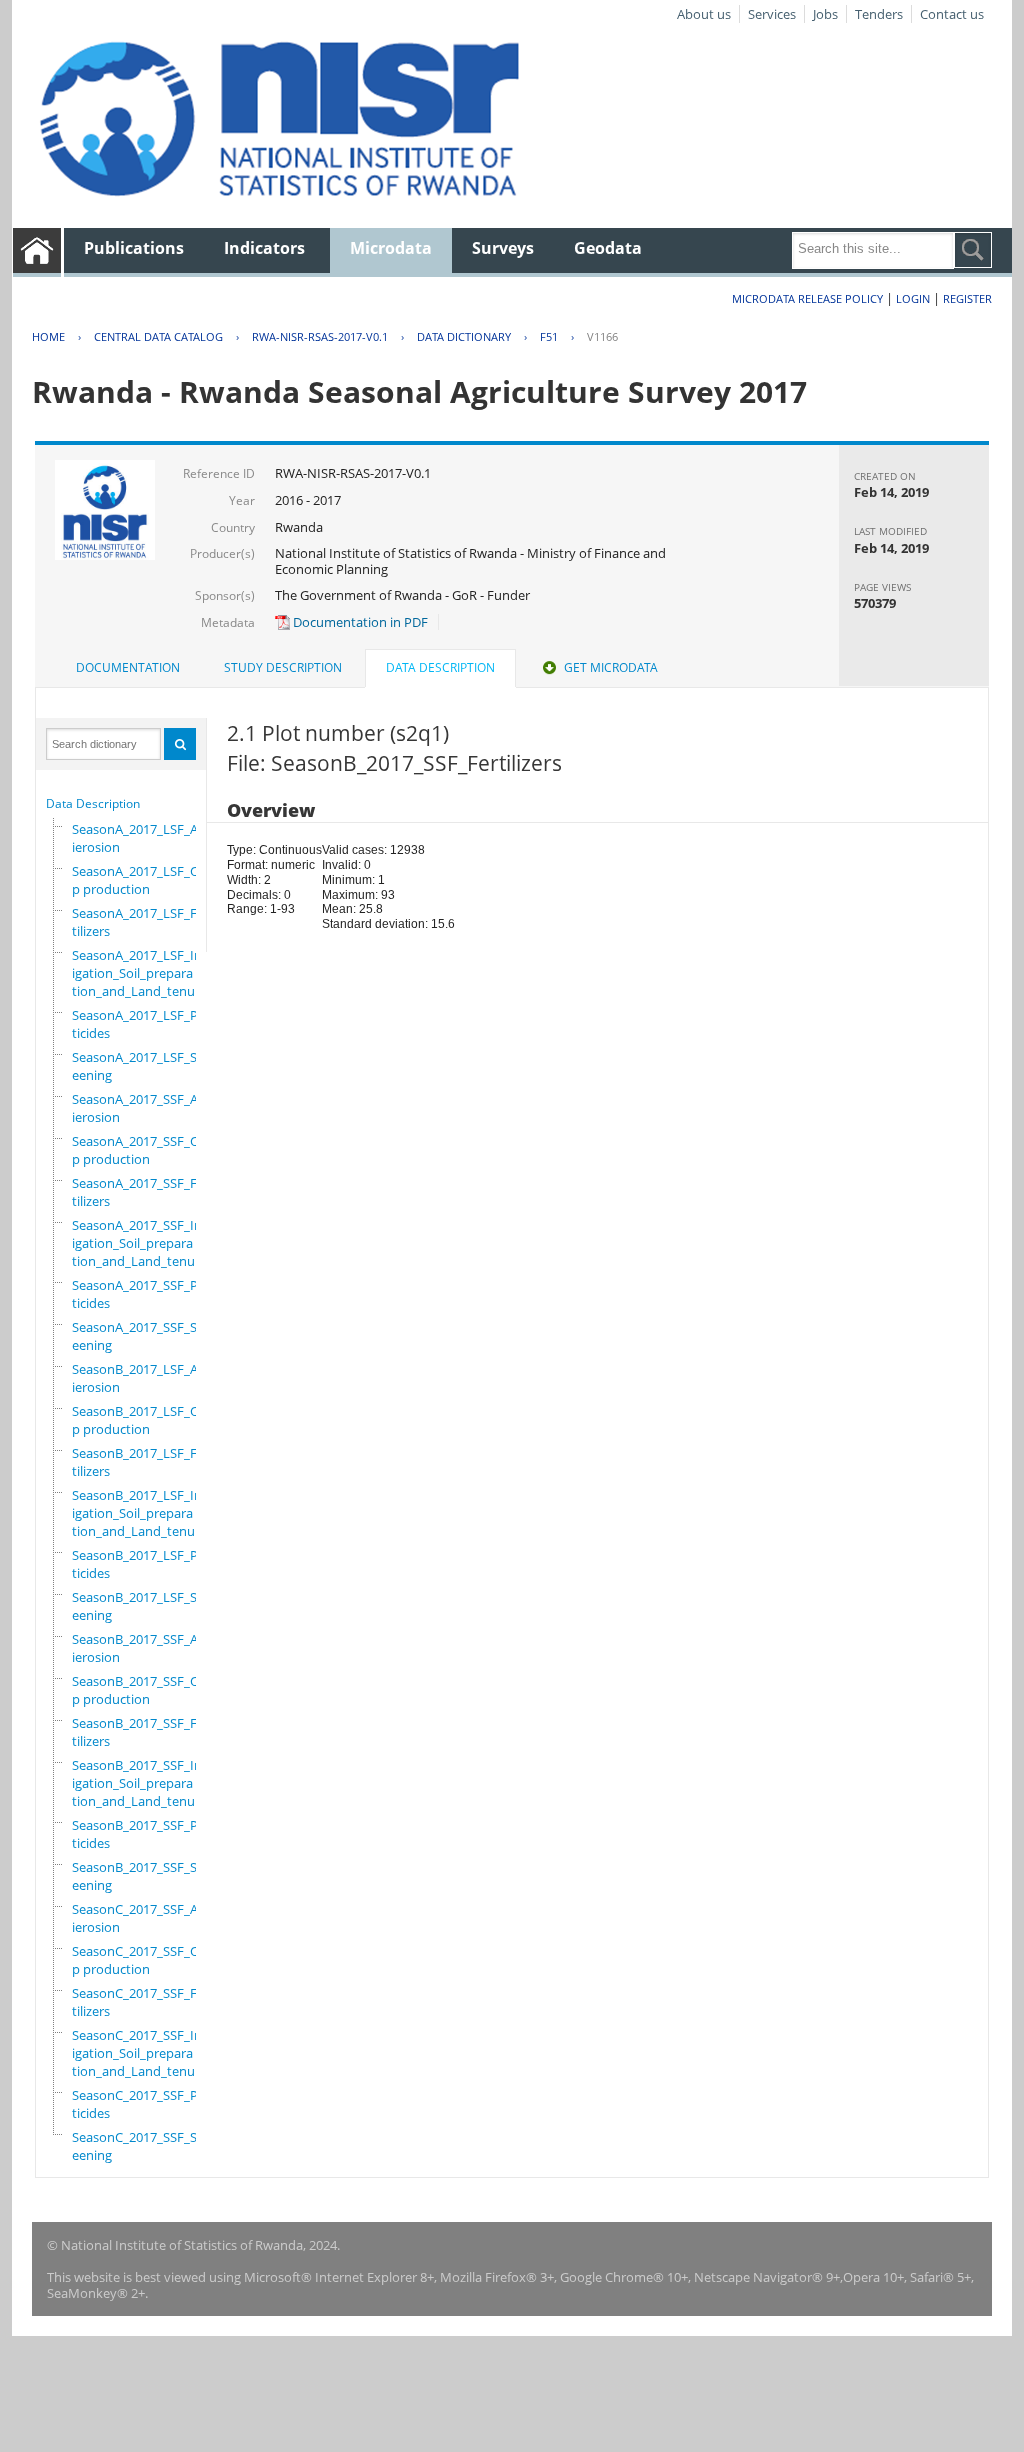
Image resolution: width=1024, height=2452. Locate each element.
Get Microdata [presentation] (611, 667)
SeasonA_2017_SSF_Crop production (141, 1150)
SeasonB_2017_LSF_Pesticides (141, 1564)
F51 (549, 336)
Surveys (503, 248)
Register (967, 298)
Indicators (264, 248)
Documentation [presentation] (128, 667)
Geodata (608, 248)
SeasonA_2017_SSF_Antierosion (141, 1108)
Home (48, 336)
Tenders (879, 14)
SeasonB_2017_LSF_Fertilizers (140, 1462)
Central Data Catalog (158, 336)
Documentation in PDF (359, 622)
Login (913, 298)
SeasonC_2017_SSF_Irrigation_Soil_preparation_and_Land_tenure (139, 2053)
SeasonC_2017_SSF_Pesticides (141, 2104)
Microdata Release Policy (807, 298)
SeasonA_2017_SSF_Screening (140, 1336)
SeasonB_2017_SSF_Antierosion (141, 1648)
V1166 (602, 336)
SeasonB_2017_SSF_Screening (140, 1876)
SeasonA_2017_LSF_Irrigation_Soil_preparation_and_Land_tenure (139, 973)
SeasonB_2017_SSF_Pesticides (141, 1834)
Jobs (825, 14)
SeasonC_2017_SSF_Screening (140, 2146)
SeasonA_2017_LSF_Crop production (141, 880)
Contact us (952, 14)
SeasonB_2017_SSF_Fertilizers (140, 1732)
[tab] (128, 668)
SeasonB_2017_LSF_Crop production (141, 1420)
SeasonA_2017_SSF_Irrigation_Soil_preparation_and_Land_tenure (139, 1243)
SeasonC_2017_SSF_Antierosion (141, 1918)
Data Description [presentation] (440, 667)
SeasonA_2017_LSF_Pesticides (141, 1024)
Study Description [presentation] (283, 667)
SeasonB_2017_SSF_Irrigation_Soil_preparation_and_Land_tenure (139, 1783)
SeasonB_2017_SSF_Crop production (141, 1690)
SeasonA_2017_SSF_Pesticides (141, 1294)
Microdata (391, 248)
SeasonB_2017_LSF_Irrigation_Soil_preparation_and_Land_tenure (139, 1513)
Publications (134, 248)
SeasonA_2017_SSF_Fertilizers (140, 1192)
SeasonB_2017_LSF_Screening (140, 1606)
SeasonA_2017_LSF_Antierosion (141, 838)
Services (772, 14)
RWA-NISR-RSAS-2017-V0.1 (320, 336)
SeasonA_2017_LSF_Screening (140, 1066)
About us (704, 14)
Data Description (93, 803)
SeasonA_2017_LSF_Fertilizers (140, 922)
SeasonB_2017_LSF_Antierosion (141, 1378)
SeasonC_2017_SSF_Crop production (141, 1960)
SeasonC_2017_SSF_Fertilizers (140, 2002)
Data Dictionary (464, 336)
